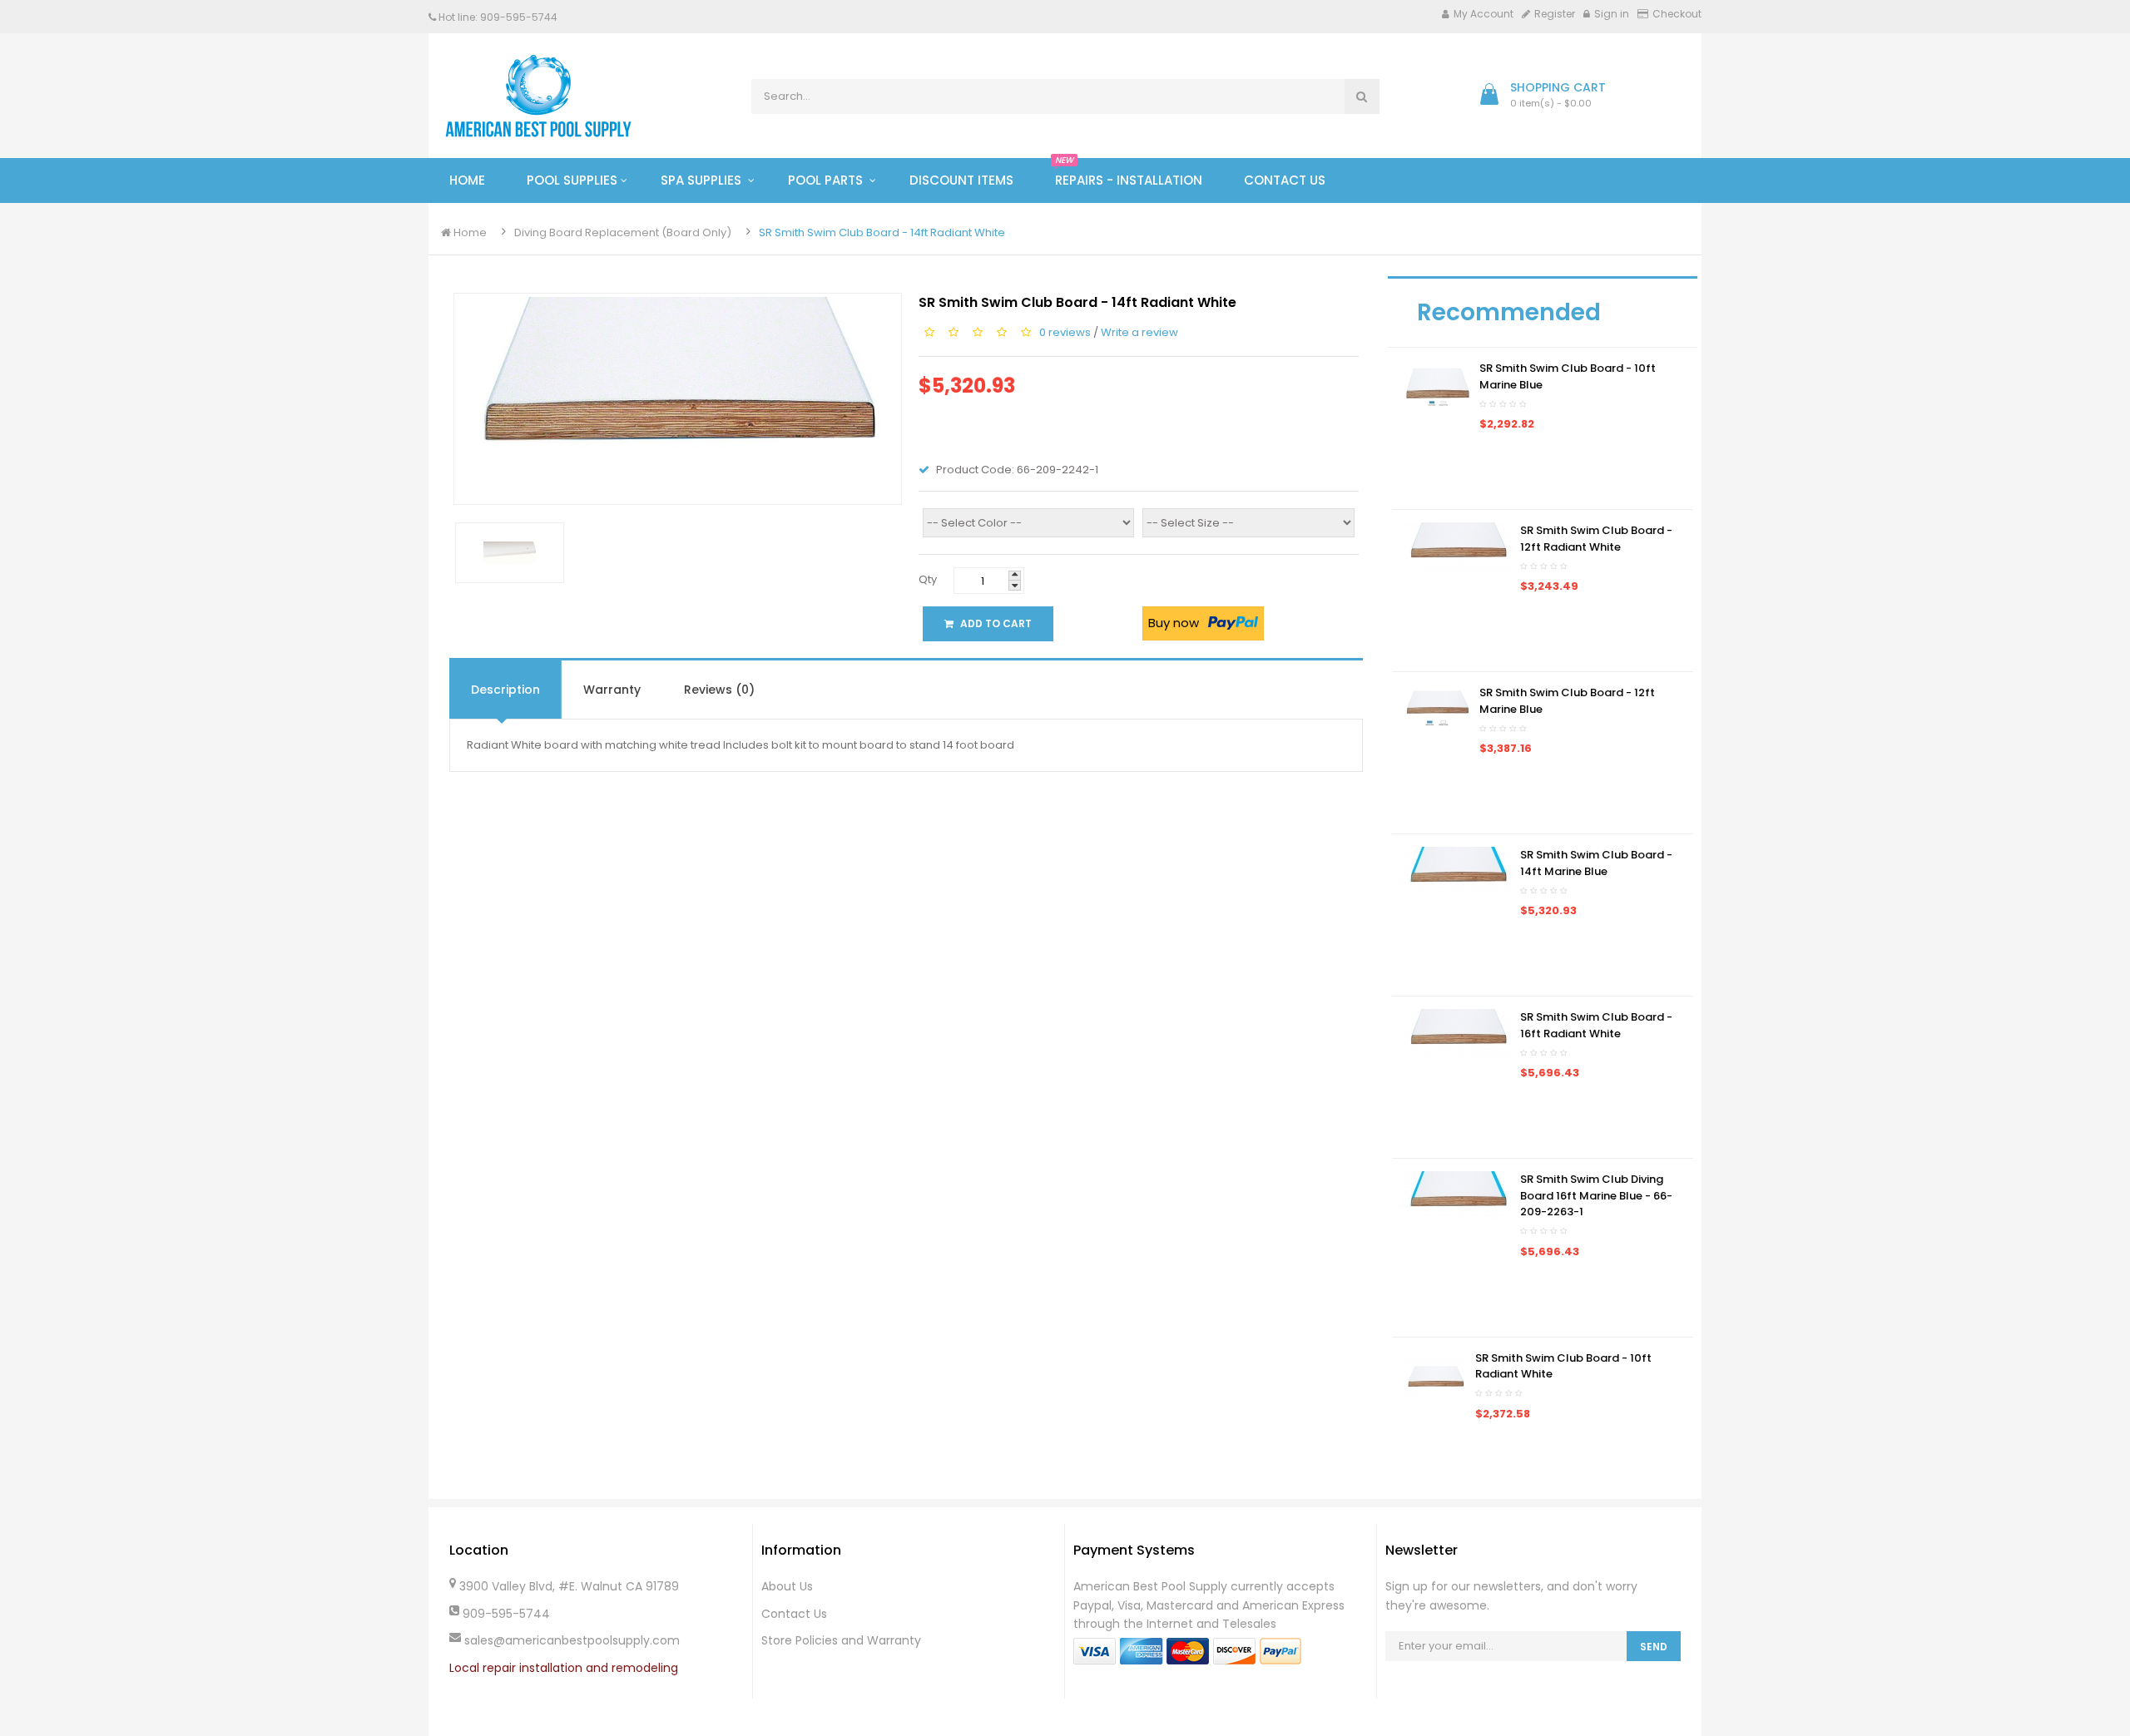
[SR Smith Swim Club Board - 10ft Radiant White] (1436, 1374)
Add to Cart (995, 623)
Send (1654, 1647)
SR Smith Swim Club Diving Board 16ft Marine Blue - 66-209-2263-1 (1596, 1195)
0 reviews (1065, 331)
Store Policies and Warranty (841, 1640)
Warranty (612, 690)
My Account (1484, 14)
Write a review (1139, 331)
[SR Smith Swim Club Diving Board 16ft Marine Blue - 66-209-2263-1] (1458, 1196)
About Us (787, 1586)
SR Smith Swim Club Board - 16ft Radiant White (1596, 1025)
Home (469, 232)
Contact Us (794, 1614)
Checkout (1677, 14)
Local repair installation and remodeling (564, 1668)
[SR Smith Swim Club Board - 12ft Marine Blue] (1438, 709)
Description (505, 690)
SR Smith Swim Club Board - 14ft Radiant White (882, 232)
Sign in (1612, 14)
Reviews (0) (719, 690)
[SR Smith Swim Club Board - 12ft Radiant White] (1458, 547)
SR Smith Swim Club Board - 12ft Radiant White (1596, 539)
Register (1555, 14)
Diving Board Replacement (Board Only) (623, 232)
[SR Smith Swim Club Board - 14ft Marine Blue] (1458, 871)
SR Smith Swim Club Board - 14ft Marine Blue (1596, 863)
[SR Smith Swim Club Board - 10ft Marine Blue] (1438, 385)
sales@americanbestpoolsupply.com (572, 1640)
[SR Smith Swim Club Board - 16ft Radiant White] (1458, 1034)
